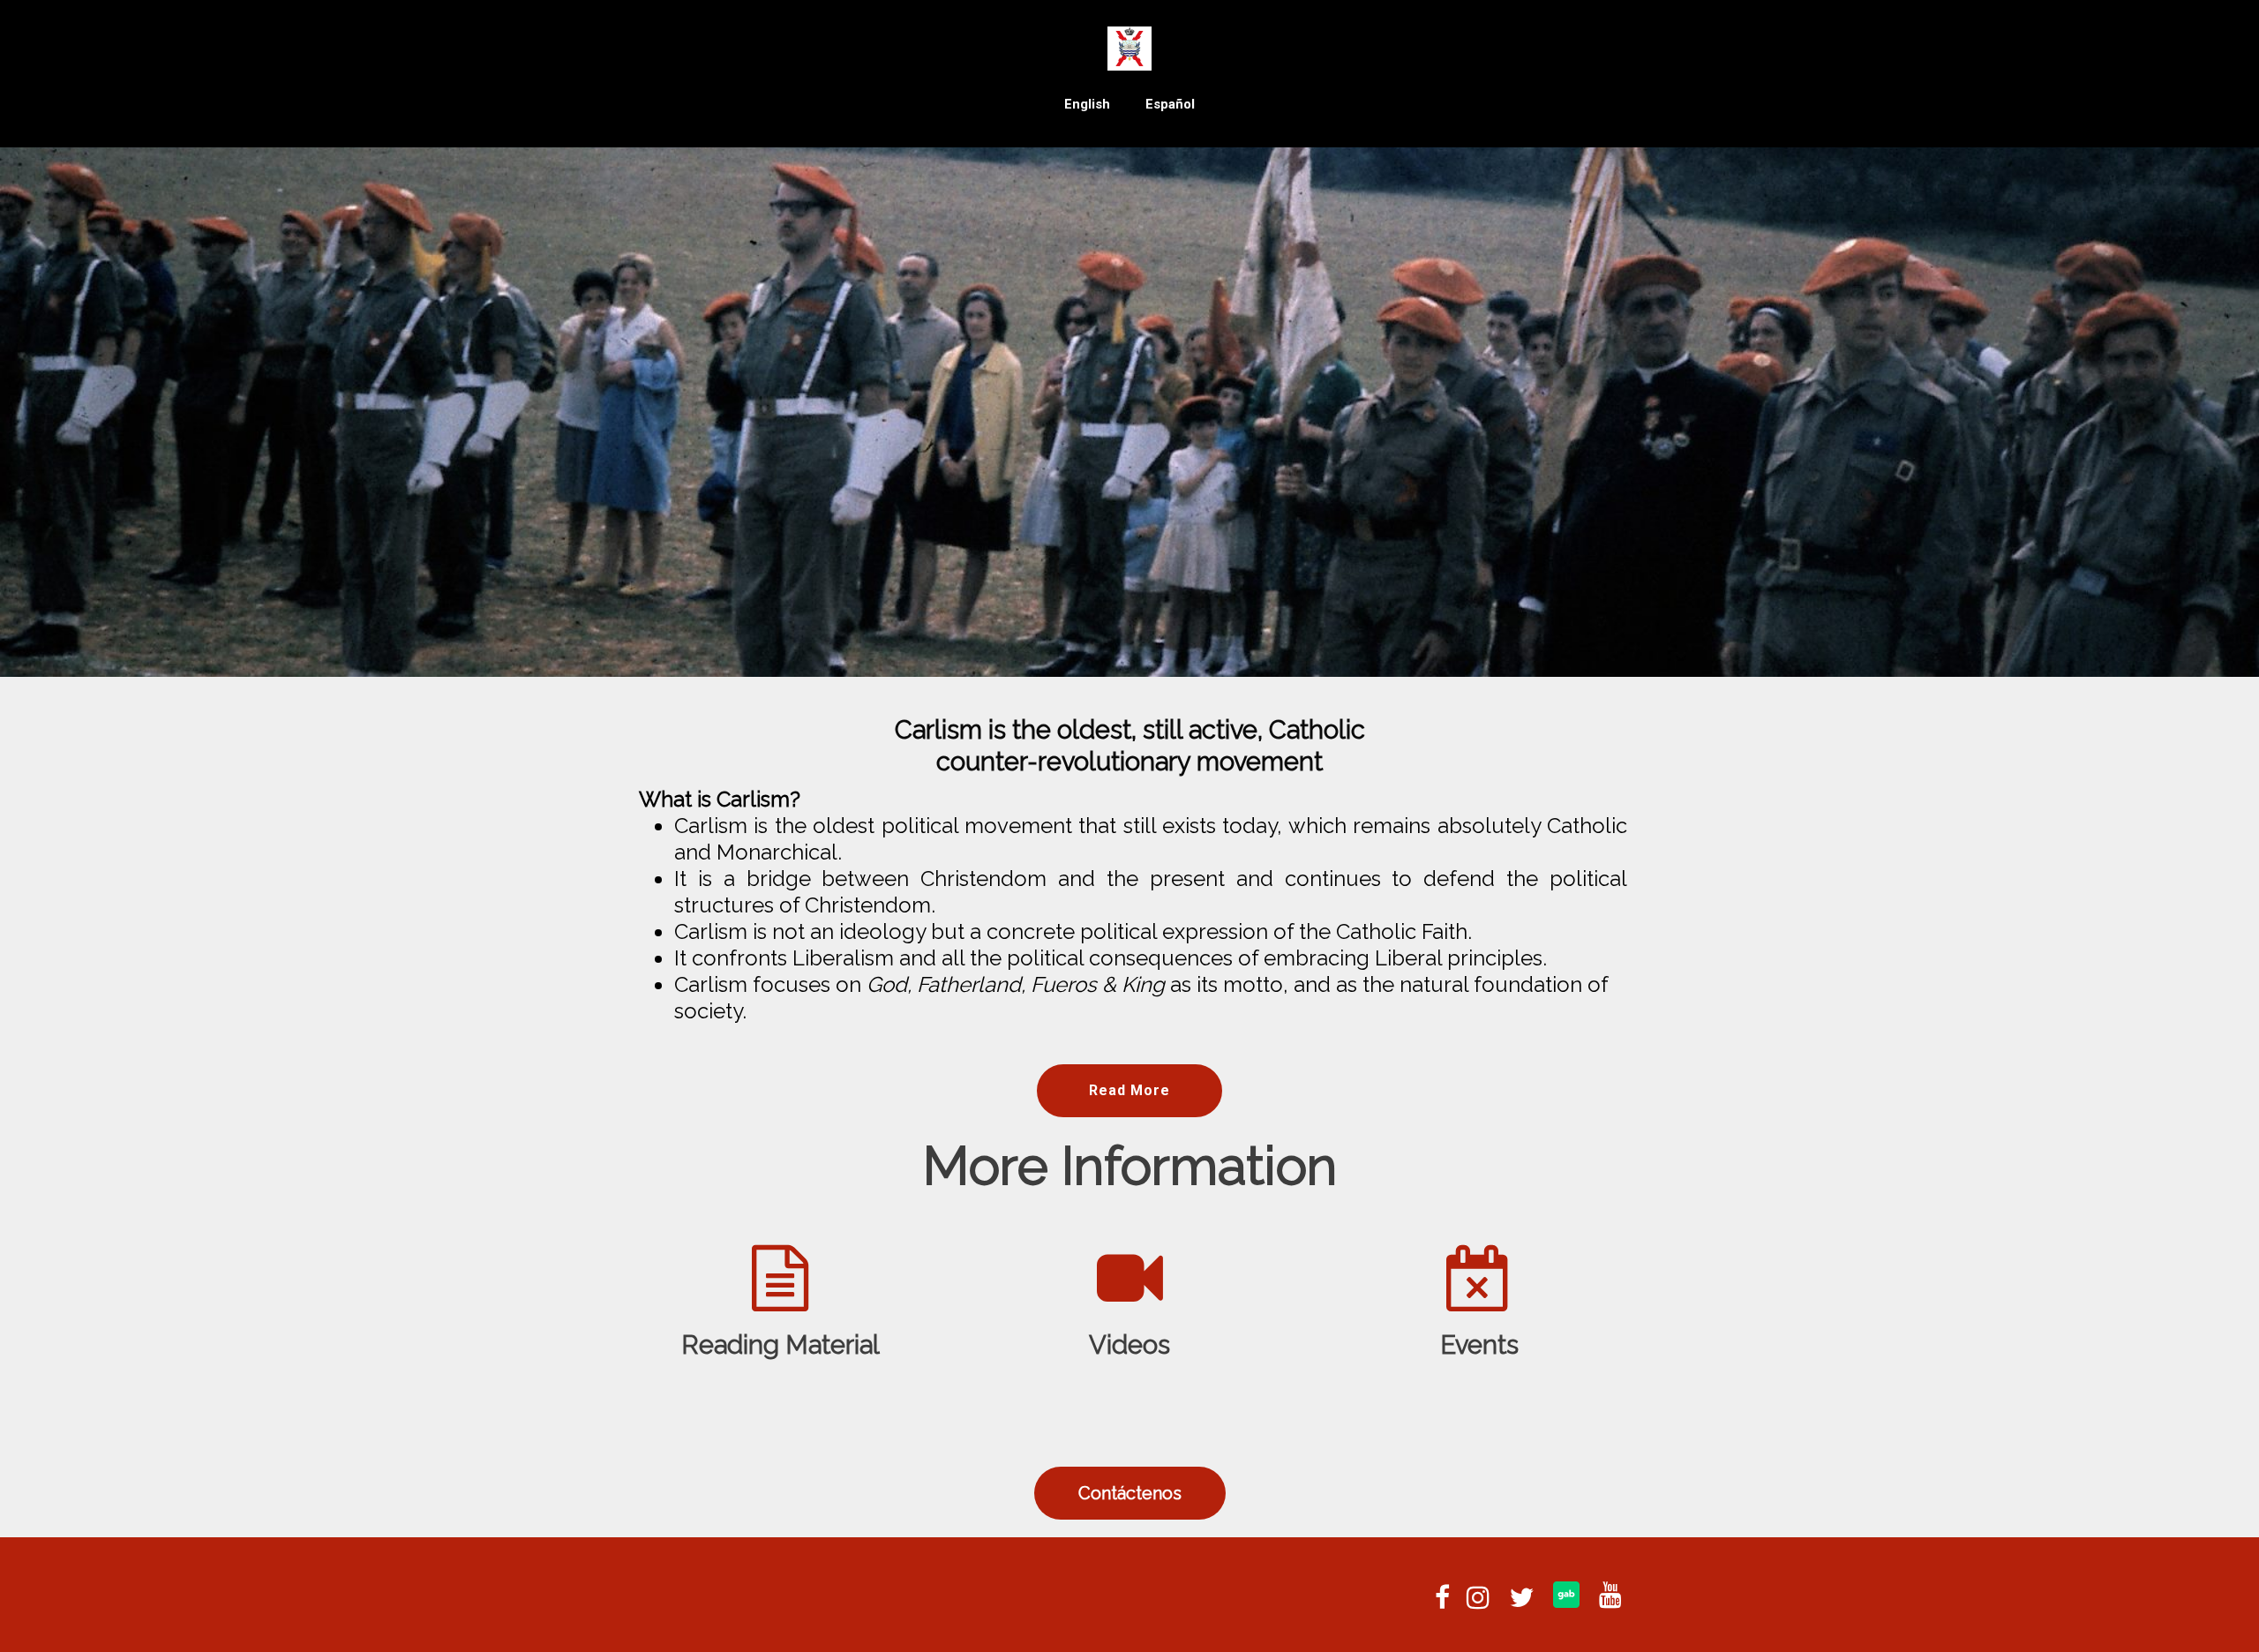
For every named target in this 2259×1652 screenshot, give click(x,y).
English (1087, 104)
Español (1170, 104)
